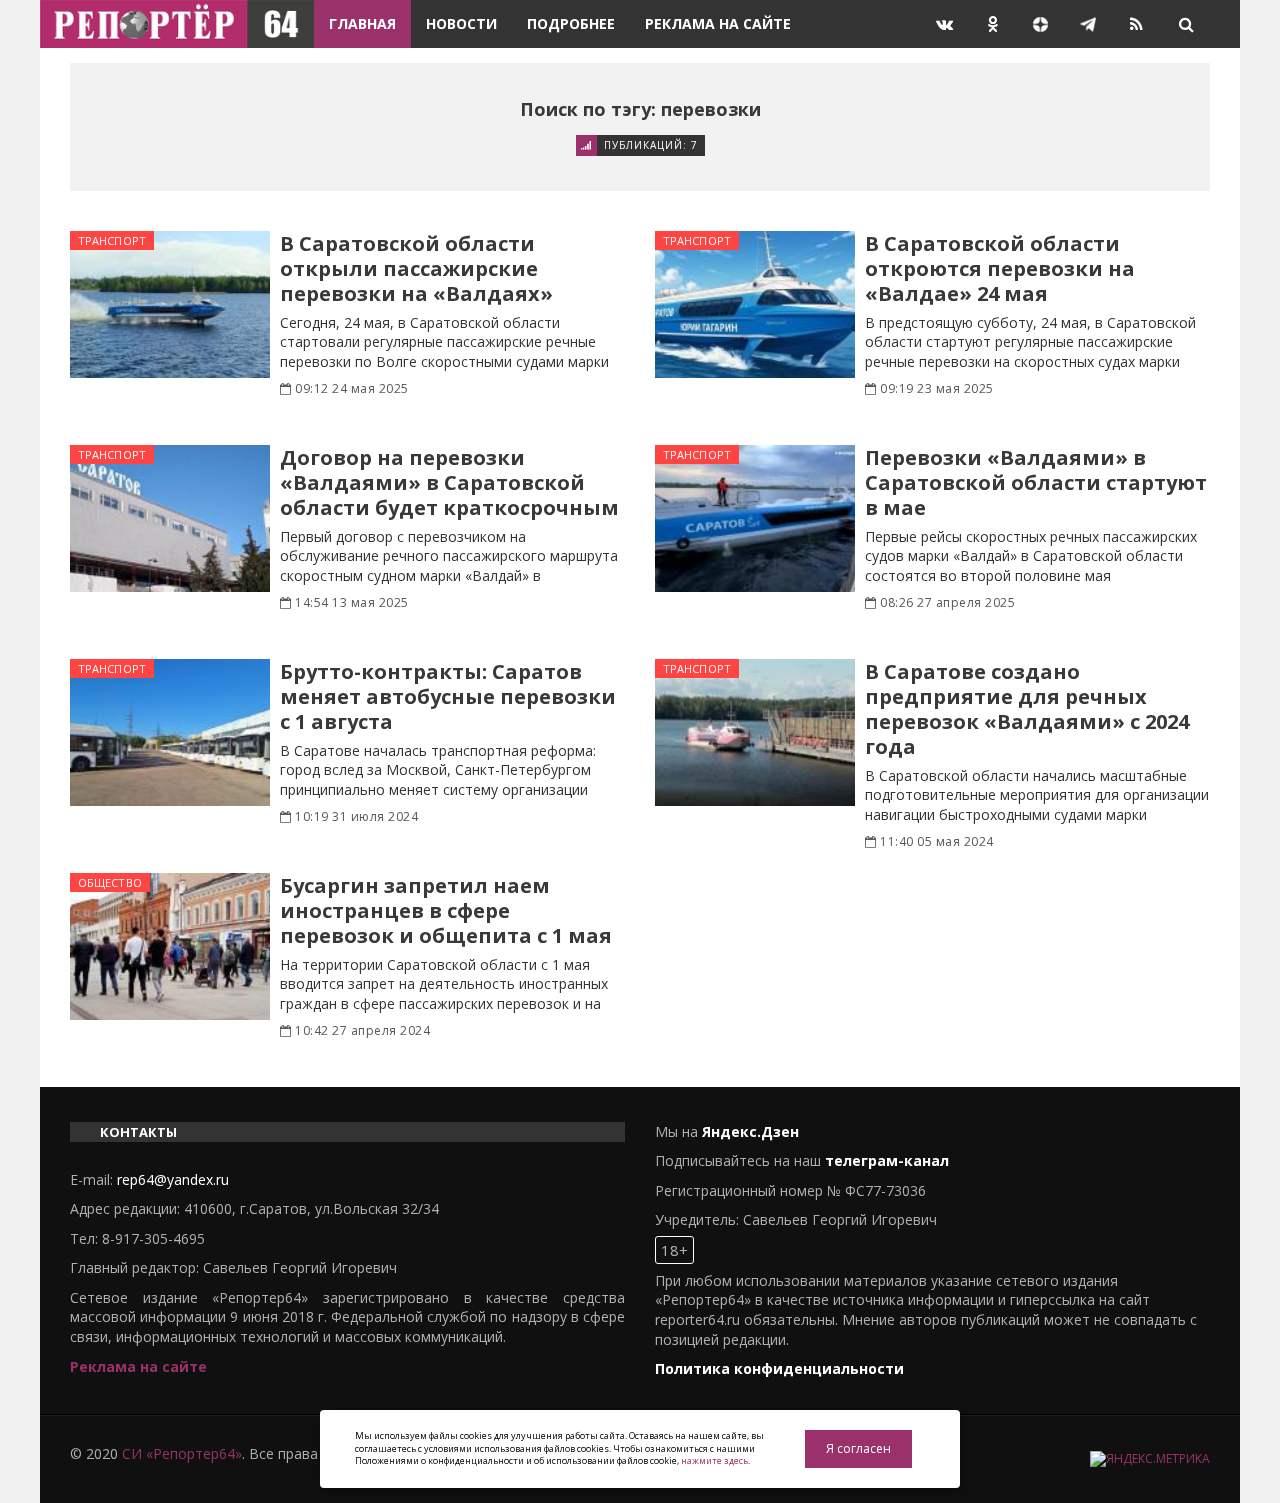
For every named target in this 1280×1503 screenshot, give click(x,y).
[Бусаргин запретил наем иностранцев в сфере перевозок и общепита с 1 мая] (170, 946)
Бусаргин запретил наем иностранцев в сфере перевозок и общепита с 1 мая (446, 910)
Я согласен (858, 1448)
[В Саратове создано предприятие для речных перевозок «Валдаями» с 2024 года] (755, 732)
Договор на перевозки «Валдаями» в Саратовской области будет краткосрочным (449, 482)
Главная (362, 23)
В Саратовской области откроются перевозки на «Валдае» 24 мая (1000, 268)
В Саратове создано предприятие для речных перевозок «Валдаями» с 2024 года (1027, 709)
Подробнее (571, 23)
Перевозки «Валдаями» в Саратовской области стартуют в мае (1036, 482)
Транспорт (112, 240)
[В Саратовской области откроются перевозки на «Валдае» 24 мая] (755, 304)
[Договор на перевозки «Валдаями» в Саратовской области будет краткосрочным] (170, 518)
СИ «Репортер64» (182, 1453)
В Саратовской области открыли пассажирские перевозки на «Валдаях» (416, 268)
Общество (110, 882)
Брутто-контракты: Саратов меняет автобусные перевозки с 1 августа (448, 696)
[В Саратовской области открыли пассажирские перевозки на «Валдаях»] (170, 304)
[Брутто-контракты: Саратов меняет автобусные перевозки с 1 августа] (170, 732)
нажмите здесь (714, 1460)
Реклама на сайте (718, 23)
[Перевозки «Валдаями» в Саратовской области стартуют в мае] (755, 518)
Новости (461, 23)
